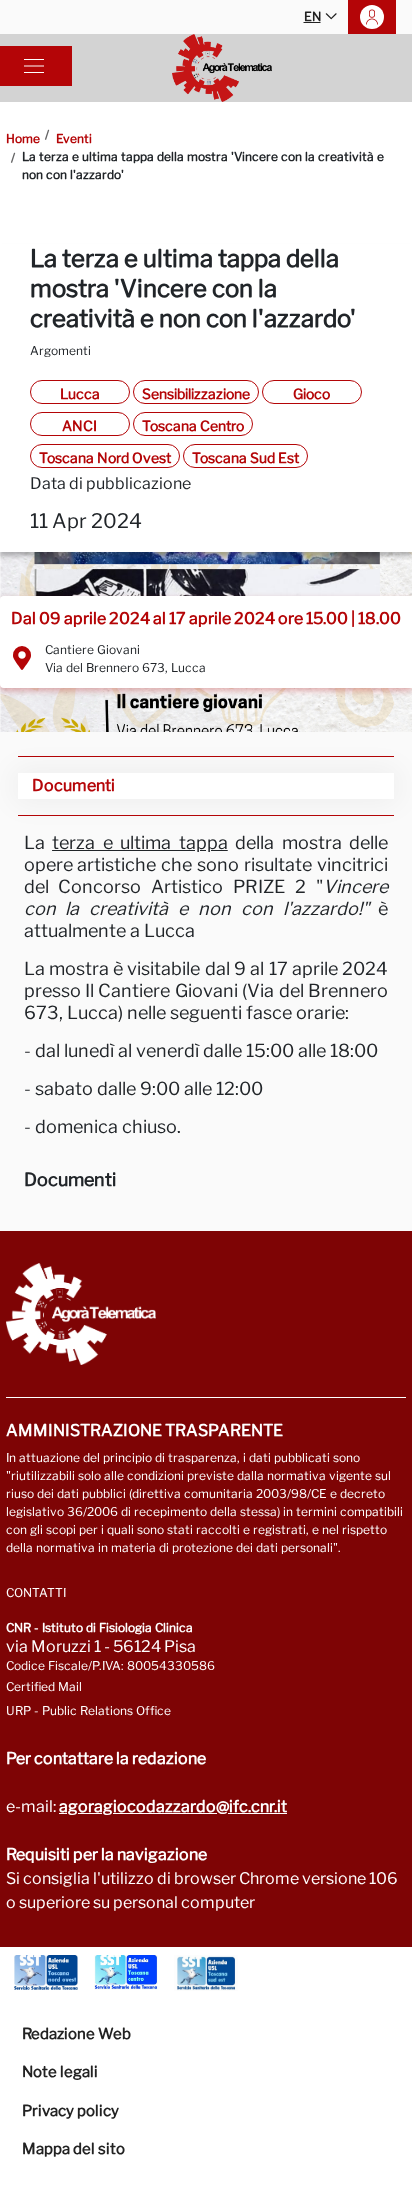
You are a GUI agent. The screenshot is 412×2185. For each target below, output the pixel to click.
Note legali (60, 2072)
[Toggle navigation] (34, 66)
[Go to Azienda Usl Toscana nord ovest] (46, 1973)
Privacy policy (70, 2111)
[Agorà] (222, 68)
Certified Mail (44, 1686)
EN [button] (312, 16)
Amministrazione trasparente (144, 1430)
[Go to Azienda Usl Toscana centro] (126, 1973)
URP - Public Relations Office (88, 1710)
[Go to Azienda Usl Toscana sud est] (206, 1973)
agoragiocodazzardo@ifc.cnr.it (173, 1806)
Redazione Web (76, 2034)
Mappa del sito (73, 2149)
